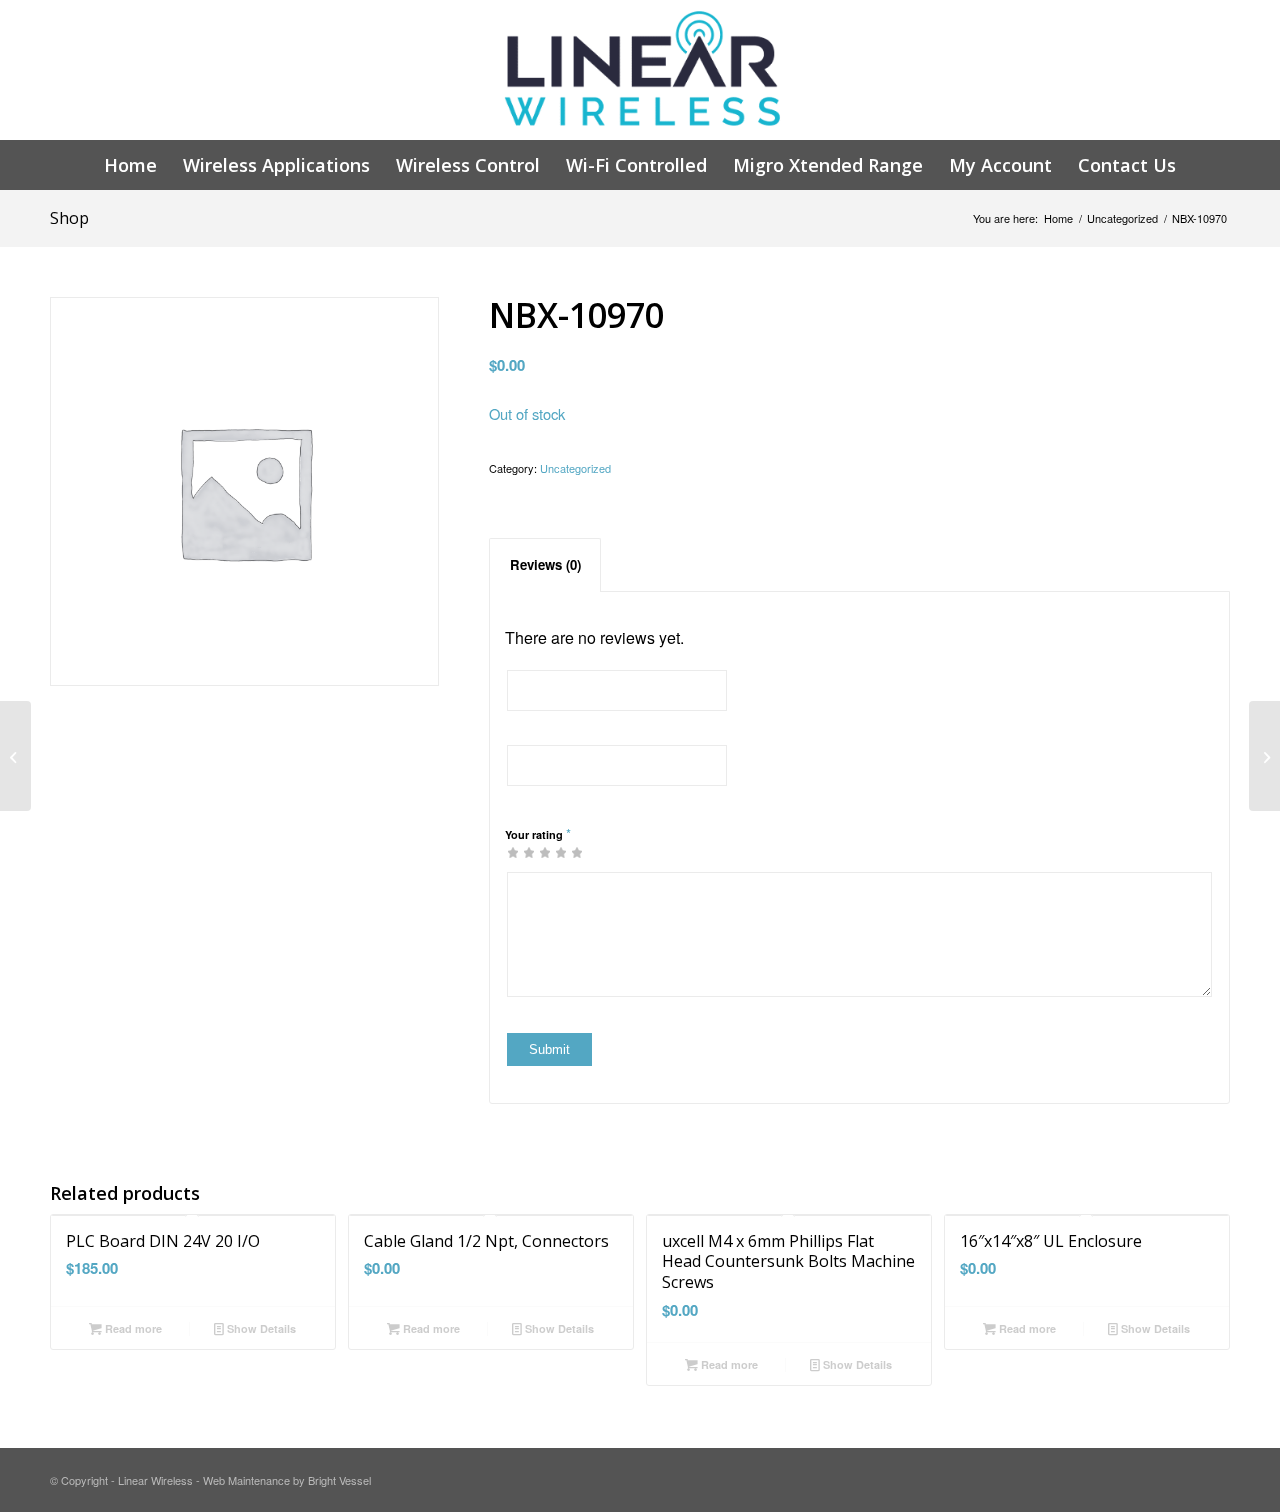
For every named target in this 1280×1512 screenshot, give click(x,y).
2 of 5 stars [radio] (521, 852)
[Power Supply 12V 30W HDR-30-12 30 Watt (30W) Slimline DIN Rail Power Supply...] (15, 756)
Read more (132, 1328)
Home (1058, 218)
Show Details (260, 1328)
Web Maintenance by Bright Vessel (287, 1480)
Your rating (538, 833)
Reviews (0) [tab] (545, 564)
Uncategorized (1122, 218)
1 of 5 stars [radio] (513, 852)
